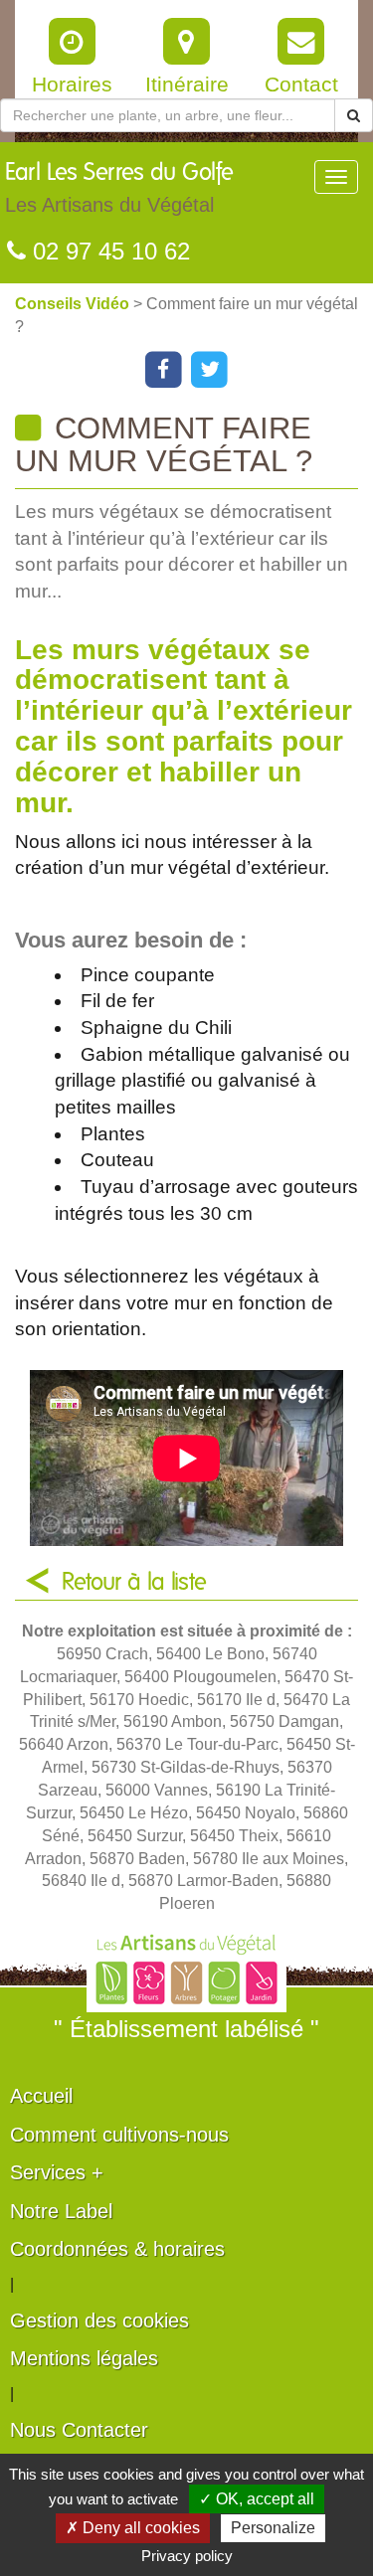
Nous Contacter (79, 2430)
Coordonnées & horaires (117, 2249)
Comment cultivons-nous (119, 2135)
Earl (119, 188)
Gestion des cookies (99, 2320)
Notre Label (61, 2211)
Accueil (41, 2096)
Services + (57, 2172)
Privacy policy (187, 2556)
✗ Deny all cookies (133, 2528)
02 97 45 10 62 (108, 251)
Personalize (273, 2528)
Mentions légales (84, 2358)
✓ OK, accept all (257, 2499)
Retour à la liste (134, 1583)
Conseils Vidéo (74, 304)
